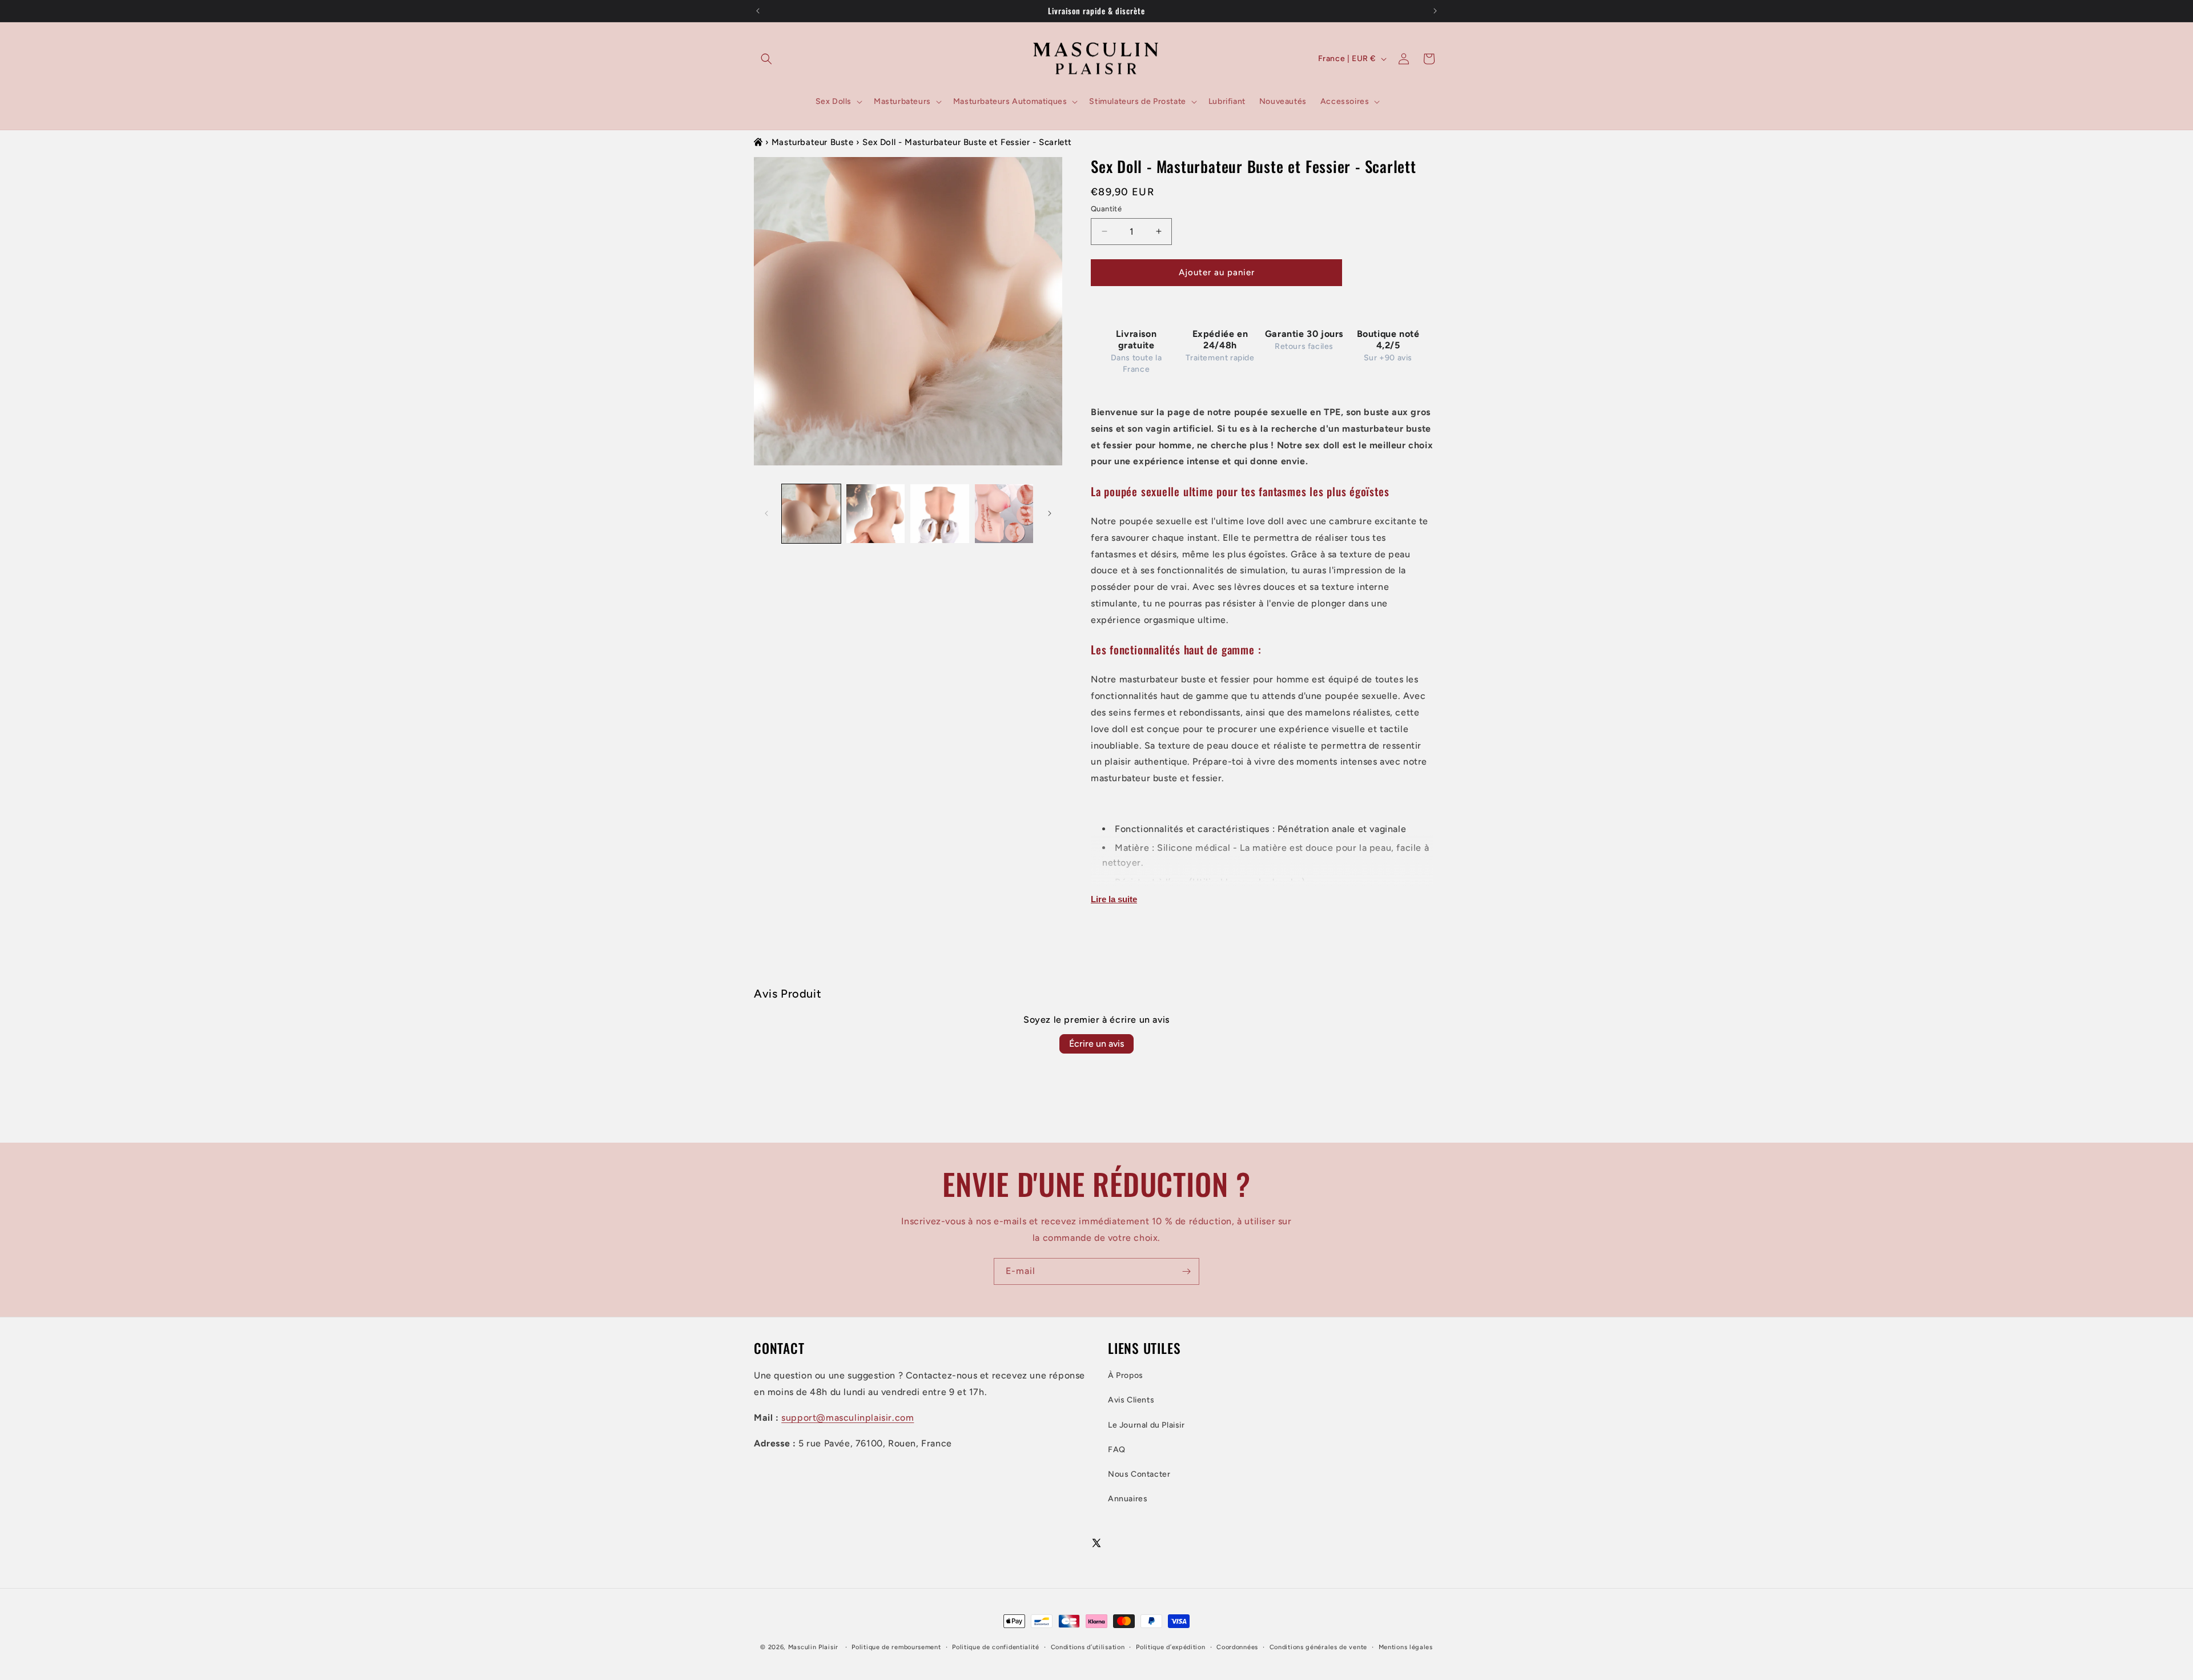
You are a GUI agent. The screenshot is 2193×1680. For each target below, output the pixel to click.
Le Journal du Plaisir (1146, 1425)
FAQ (1117, 1450)
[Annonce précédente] (758, 11)
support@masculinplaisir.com (848, 1418)
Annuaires (1128, 1499)
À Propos (1126, 1376)
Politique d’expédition (1170, 1647)
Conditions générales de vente (1318, 1647)
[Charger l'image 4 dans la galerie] (1004, 514)
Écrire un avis (1096, 1044)
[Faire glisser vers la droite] (1050, 513)
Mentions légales (1406, 1647)
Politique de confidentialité (996, 1647)
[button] (766, 59)
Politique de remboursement (896, 1647)
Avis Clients (1131, 1400)
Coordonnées (1237, 1647)
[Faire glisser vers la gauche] (766, 513)
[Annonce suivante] (1435, 11)
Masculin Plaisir (813, 1647)
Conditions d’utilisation (1088, 1647)
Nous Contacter (1139, 1474)
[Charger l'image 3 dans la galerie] (940, 514)
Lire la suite (1114, 899)
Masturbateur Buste (813, 142)
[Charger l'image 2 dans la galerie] (876, 514)
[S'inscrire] (1186, 1271)
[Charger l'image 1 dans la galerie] (811, 514)
